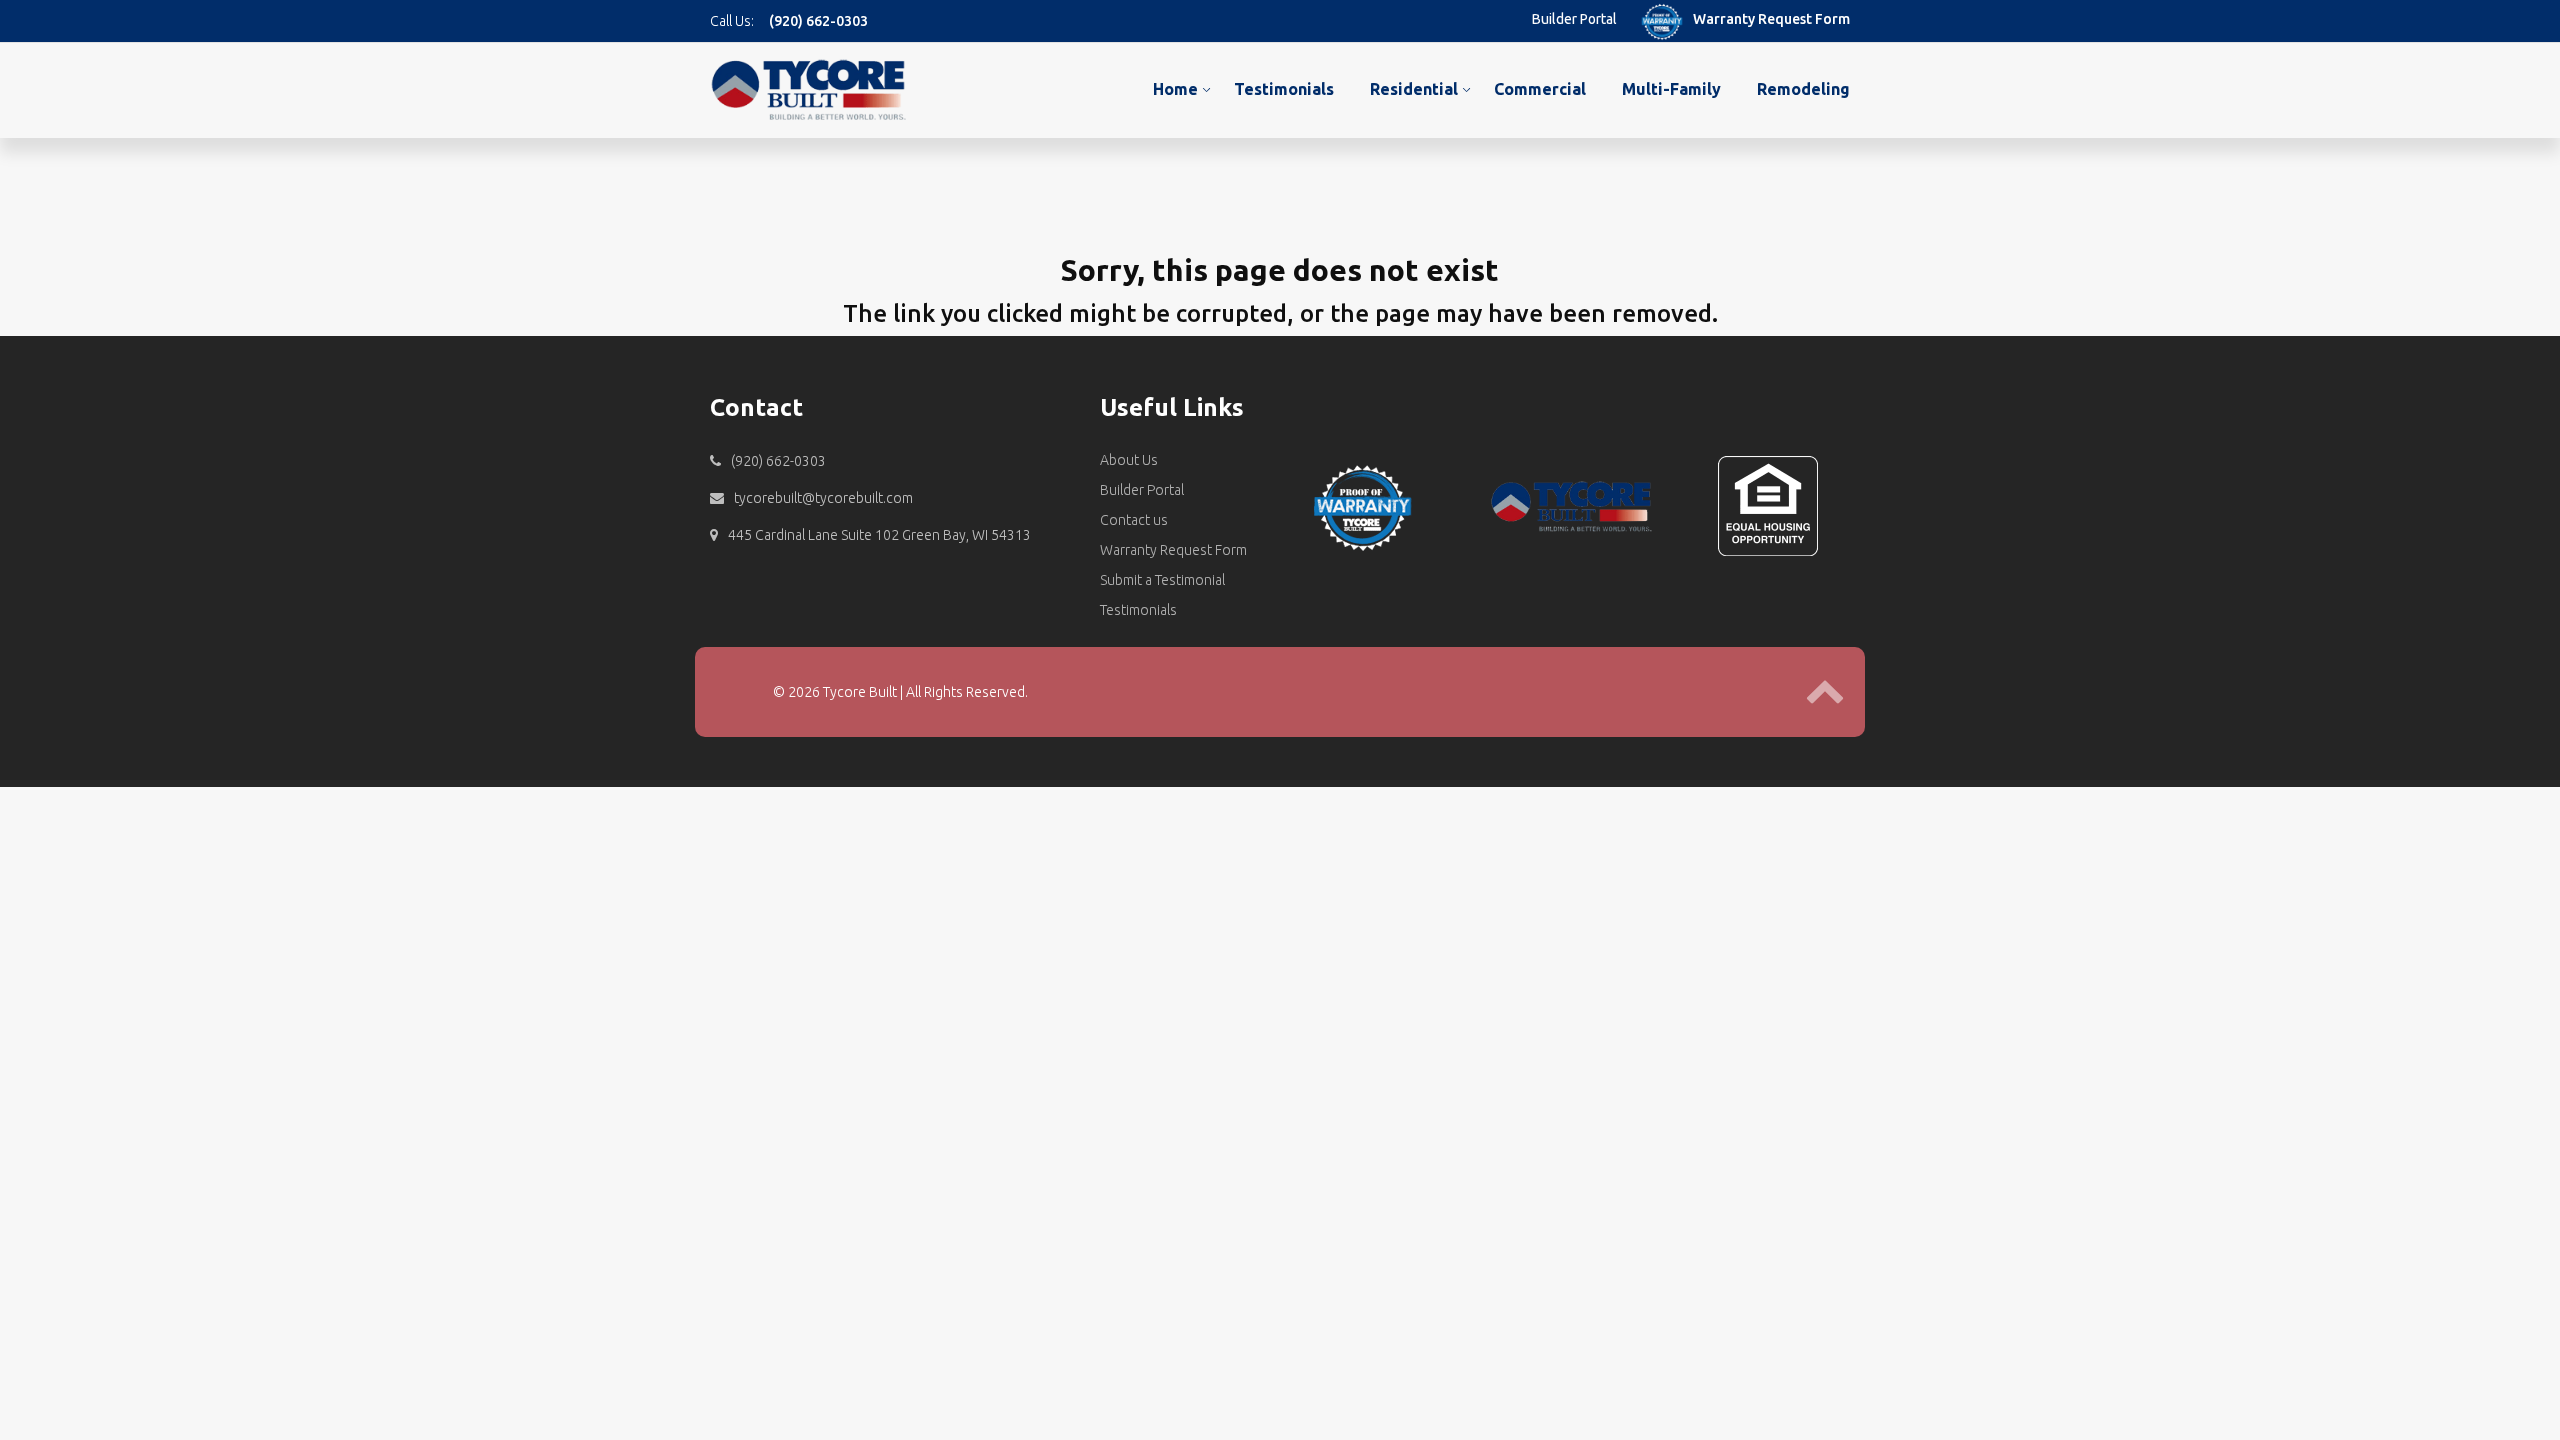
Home (1175, 89)
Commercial (1540, 89)
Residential (1414, 89)
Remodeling (1803, 89)
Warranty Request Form (1771, 19)
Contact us (1134, 520)
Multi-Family (1671, 89)
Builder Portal (1574, 19)
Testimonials (1284, 89)
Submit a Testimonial (1162, 580)
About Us (1129, 460)
